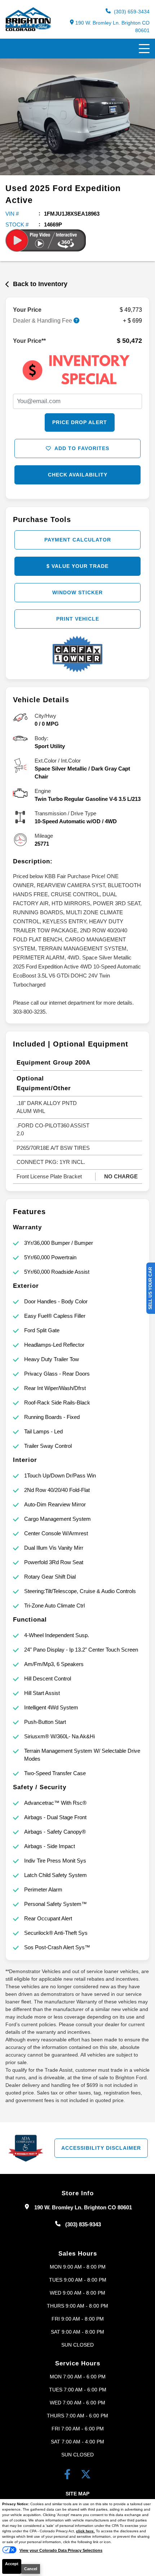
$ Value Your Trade (77, 566)
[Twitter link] (86, 2476)
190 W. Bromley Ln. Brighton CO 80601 (112, 27)
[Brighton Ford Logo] (28, 29)
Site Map (77, 2494)
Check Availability (78, 475)
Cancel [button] (31, 2569)
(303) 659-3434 (131, 12)
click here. (85, 2531)
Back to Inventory (40, 284)
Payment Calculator (78, 540)
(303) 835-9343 (83, 2224)
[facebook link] (69, 2476)
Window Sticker (77, 592)
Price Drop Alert (80, 422)
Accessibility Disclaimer (101, 2148)
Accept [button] (12, 2564)
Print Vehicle (78, 619)
